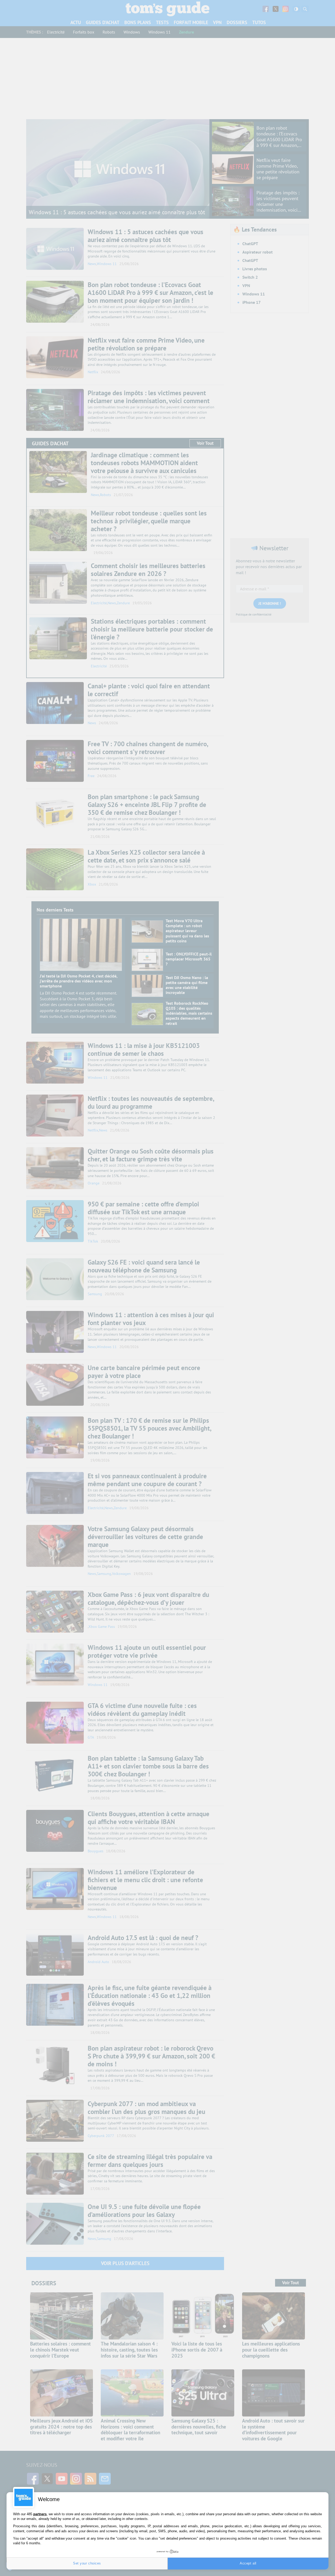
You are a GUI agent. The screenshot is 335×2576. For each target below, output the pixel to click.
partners (40, 2514)
